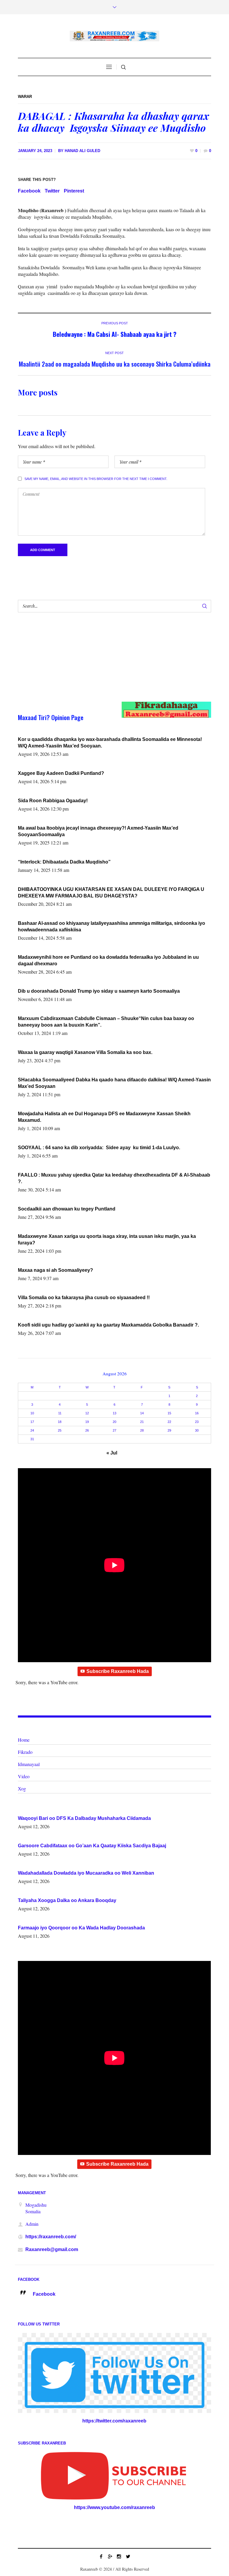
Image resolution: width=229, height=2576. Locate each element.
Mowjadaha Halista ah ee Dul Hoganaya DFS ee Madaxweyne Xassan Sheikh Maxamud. (104, 1117)
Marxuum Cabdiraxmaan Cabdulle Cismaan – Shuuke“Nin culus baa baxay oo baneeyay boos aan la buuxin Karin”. (106, 1022)
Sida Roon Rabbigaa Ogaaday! (53, 801)
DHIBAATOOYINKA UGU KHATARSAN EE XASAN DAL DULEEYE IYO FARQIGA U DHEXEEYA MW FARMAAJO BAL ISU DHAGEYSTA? (111, 893)
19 (87, 1422)
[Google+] (110, 2556)
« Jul (112, 1453)
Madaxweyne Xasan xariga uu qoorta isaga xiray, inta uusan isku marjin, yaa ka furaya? (107, 1239)
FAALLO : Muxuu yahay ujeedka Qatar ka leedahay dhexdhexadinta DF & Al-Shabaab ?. (114, 1178)
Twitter (52, 191)
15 (169, 1413)
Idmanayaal (29, 1764)
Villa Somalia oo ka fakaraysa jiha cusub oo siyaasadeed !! (84, 1298)
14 (142, 1413)
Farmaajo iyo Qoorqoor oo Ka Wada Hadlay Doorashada (81, 1928)
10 (32, 1413)
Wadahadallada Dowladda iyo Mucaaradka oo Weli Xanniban (86, 1873)
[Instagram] (119, 2556)
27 (114, 1430)
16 (197, 1413)
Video (24, 1776)
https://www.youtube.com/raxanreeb (114, 2507)
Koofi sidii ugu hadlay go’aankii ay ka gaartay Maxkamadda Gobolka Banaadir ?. (108, 1325)
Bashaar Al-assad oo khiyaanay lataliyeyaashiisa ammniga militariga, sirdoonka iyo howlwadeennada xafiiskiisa (112, 926)
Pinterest (74, 191)
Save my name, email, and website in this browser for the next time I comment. (96, 479)
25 (60, 1430)
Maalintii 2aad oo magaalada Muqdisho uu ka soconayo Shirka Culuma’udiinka (115, 364)
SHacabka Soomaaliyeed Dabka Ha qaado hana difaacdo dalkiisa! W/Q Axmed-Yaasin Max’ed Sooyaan (114, 1083)
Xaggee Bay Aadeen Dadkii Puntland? (61, 773)
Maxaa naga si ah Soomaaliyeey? (55, 1270)
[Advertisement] (105, 663)
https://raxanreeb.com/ (51, 2237)
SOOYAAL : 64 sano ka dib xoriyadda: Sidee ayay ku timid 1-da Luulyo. (99, 1148)
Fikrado (25, 1752)
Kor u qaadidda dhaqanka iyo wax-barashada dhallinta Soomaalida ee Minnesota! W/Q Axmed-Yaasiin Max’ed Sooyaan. (110, 743)
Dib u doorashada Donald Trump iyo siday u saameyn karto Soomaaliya (99, 991)
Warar (25, 97)
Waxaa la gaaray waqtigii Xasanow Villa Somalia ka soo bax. (85, 1052)
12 (87, 1413)
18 (60, 1422)
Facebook (29, 191)
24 (32, 1430)
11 (60, 1413)
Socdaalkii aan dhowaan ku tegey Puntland (67, 1209)
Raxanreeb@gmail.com (52, 2249)
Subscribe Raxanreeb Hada (118, 1671)
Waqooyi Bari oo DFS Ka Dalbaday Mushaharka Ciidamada (84, 1818)
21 (142, 1422)
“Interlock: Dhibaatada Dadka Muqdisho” (64, 862)
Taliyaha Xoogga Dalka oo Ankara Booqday (67, 1900)
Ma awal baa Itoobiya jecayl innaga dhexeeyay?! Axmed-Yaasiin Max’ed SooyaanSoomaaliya (98, 831)
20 (114, 1422)
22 (169, 1422)
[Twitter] (128, 2556)
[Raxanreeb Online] (114, 36)
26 (87, 1430)
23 (197, 1422)
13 (114, 1413)
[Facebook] (101, 2556)
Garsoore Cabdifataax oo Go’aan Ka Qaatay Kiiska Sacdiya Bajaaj (92, 1846)
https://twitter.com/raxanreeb (114, 2421)
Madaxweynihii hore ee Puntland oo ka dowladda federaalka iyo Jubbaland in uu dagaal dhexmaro (108, 960)
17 (32, 1422)
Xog (22, 1789)
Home (24, 1740)
